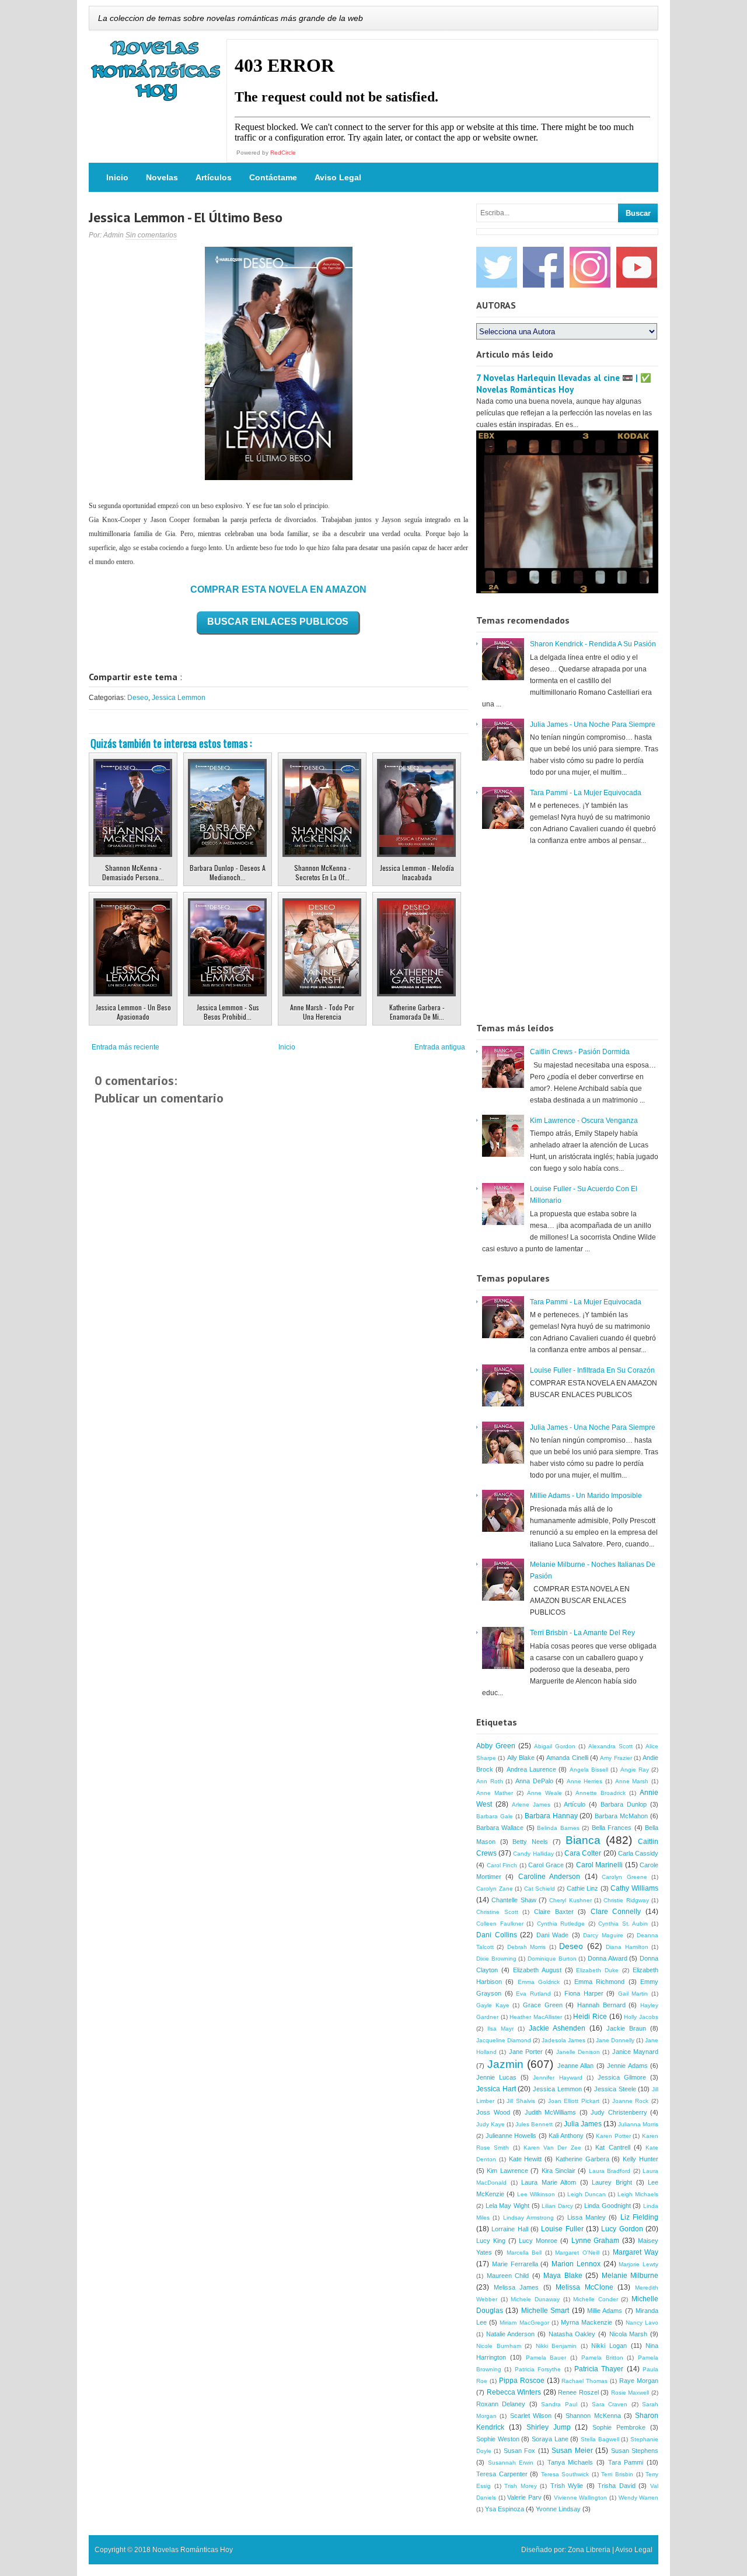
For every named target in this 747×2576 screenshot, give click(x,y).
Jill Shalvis (521, 2101)
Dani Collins (497, 1935)
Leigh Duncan (587, 2194)
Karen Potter (613, 2136)
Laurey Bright (612, 2182)
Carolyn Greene (624, 1877)
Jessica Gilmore (622, 2077)
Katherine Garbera (582, 2159)
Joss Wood (493, 2112)
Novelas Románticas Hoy (193, 2550)
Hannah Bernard (601, 2005)
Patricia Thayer (599, 2369)
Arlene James (531, 1805)
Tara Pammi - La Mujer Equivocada (586, 793)
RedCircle (283, 153)
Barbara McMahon (621, 1816)
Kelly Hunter (640, 2159)
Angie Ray (635, 1770)
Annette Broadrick (601, 1793)
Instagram (590, 267)
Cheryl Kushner (570, 1900)
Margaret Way (636, 2252)
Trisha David (617, 2486)
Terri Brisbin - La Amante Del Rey (582, 1633)
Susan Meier (572, 2451)
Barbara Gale (495, 1816)
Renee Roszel (578, 2392)
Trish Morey (521, 2486)
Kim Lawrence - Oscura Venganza (584, 1121)
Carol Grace (546, 1865)
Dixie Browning (496, 1959)
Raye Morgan (639, 2381)
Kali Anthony (566, 2136)
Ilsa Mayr (500, 2029)
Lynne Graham (596, 2241)
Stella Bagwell (600, 2439)
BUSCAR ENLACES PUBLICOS (278, 622)
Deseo (138, 698)
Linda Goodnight (608, 2206)
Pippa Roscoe (522, 2381)
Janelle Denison (578, 2052)
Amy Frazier (616, 1758)
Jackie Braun (626, 2028)
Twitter (497, 267)
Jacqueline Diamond (504, 2040)
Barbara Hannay (551, 1816)
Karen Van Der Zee (552, 2148)
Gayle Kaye (493, 2005)
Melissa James (516, 2287)
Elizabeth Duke (597, 1970)
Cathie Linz (583, 1888)
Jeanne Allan (576, 2066)
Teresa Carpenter (502, 2474)
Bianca (583, 1840)
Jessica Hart (496, 2089)
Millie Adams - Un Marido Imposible (586, 1496)
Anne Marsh (632, 1781)
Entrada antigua (440, 1047)
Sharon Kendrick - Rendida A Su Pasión (593, 644)
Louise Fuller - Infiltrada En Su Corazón (592, 1370)
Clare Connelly (616, 1912)
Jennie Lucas (496, 2077)
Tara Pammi (626, 2462)
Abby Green (496, 1746)
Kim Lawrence (507, 2171)
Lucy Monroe (538, 2241)
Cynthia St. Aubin (623, 1924)
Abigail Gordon (555, 1746)
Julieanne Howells (511, 2136)
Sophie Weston (498, 2439)
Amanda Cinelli (567, 1758)
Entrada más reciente (125, 1047)
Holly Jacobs (641, 2017)
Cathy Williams (634, 1888)
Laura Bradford (610, 2171)
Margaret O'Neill (577, 2253)
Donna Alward (608, 1958)
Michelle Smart (545, 2311)
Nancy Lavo (642, 2323)
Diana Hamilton (627, 1947)
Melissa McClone (584, 2287)
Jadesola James (563, 2040)
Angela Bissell (589, 1770)
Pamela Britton (602, 2358)
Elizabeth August (537, 1970)
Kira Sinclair (558, 2171)
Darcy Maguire (603, 1935)
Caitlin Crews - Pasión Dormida (580, 1052)
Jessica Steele (615, 2089)
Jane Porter (526, 2052)
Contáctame (273, 177)
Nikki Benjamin (556, 2346)
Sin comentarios (151, 235)
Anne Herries (585, 1781)
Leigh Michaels (638, 2194)
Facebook (543, 267)
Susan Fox (519, 2451)
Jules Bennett (534, 2124)
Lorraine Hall (509, 2229)
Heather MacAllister (536, 2017)
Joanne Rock (631, 2101)
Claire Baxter (554, 1912)
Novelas (162, 177)
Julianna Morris (638, 2124)
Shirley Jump (549, 2427)
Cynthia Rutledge (561, 1924)
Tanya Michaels (570, 2462)
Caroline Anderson (549, 1877)
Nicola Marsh (629, 2334)
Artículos (214, 177)
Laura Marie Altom (549, 2182)
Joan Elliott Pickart (574, 2101)
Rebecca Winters (514, 2392)
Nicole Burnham (499, 2346)
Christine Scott (497, 1912)
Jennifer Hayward (557, 2078)
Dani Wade (553, 1935)
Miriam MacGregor (524, 2323)
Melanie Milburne (630, 2276)
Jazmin (505, 2064)
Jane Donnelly (615, 2040)
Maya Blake (563, 2276)
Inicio (117, 177)
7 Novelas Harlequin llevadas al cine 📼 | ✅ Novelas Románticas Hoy (564, 384)
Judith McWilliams (551, 2112)
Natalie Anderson (511, 2334)
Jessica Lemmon (179, 698)
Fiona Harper (584, 1993)
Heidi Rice (590, 2017)
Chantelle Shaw (514, 1900)
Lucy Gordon (622, 2229)
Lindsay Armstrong (528, 2218)
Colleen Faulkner (500, 1924)
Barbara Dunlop (624, 1804)
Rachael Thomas (584, 2381)
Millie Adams (605, 2311)
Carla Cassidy (638, 1853)
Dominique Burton (552, 1959)
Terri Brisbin (617, 2474)
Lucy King (491, 2241)
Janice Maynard (635, 2052)
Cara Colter (583, 1853)
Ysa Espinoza (505, 2509)
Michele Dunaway (535, 2299)
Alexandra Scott (610, 1746)
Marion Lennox (576, 2264)
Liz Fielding (639, 2217)
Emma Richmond (599, 1982)
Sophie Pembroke (619, 2427)
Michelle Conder (596, 2299)
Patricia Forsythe (538, 2369)
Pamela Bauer (546, 2358)
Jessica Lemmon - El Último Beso (186, 217)
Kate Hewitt (526, 2159)
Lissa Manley (587, 2217)
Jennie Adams (627, 2066)
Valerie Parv (524, 2497)
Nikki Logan (609, 2346)
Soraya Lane (550, 2439)
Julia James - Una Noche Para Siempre (593, 724)
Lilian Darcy (557, 2206)
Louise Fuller (562, 2229)
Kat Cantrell (612, 2147)
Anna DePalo (534, 1781)
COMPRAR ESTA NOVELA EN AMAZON (278, 589)
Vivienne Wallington (581, 2498)
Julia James (583, 2124)
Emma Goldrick (539, 1982)
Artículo (575, 1804)
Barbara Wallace (500, 1828)
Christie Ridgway (626, 1900)
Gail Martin (633, 1994)
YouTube (637, 267)
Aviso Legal (338, 177)
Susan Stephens (635, 2451)
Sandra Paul (559, 2404)
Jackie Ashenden (557, 2028)
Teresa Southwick (565, 2474)
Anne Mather (495, 1793)
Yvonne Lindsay (558, 2509)
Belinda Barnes (558, 1828)
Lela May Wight (507, 2206)
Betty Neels (530, 1842)
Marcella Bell (524, 2253)
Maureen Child (508, 2276)
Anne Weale (544, 1793)
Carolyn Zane (495, 1889)
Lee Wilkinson (536, 2194)
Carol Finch (502, 1865)
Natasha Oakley (572, 2334)
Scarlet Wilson (531, 2416)
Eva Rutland (533, 1994)
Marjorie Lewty (638, 2264)
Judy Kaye (491, 2124)
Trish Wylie (567, 2486)
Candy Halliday (533, 1854)
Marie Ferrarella (515, 2264)
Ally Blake (521, 1758)
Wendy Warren (639, 2498)
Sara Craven (610, 2404)
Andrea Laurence (531, 1769)
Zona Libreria (589, 2550)
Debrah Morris (526, 1947)
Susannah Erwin (511, 2463)
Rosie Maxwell (630, 2393)
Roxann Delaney (501, 2404)
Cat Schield (540, 1889)
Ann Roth (490, 1781)
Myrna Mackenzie (587, 2322)
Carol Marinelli (600, 1865)
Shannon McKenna (593, 2416)
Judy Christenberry (619, 2112)
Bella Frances (612, 1828)
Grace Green (543, 2005)
